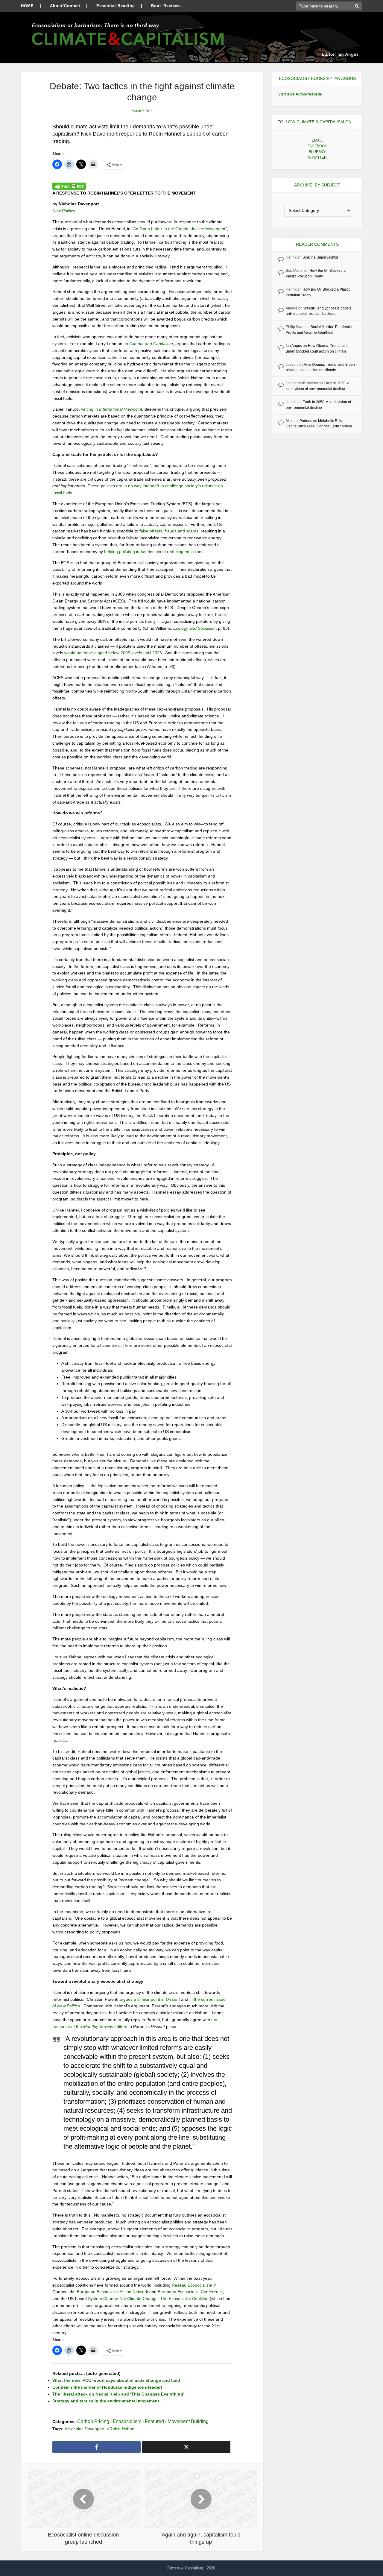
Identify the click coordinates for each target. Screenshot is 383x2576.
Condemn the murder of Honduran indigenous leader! (107, 2387)
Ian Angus (294, 346)
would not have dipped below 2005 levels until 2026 (113, 653)
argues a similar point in (150, 1999)
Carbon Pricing (93, 2421)
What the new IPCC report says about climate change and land (116, 2380)
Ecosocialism (127, 2421)
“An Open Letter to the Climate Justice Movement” (179, 229)
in (149, 344)
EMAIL (317, 140)
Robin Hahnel (122, 2429)
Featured (154, 2421)
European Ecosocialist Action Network (113, 2292)
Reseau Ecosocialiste (192, 2285)
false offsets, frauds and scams (169, 531)
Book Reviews (166, 6)
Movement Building (188, 2421)
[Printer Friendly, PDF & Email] (69, 186)
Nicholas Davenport (86, 2429)
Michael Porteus (299, 421)
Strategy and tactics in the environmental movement (106, 2401)
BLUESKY (317, 152)
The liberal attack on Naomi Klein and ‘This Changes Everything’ (118, 2394)
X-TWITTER (317, 157)
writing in (112, 409)
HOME (27, 6)
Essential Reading (116, 6)
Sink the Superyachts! (320, 257)
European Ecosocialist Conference (190, 2292)
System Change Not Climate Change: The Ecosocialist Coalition (148, 2299)
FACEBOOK (317, 146)
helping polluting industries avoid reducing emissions (154, 552)
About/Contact (65, 6)
